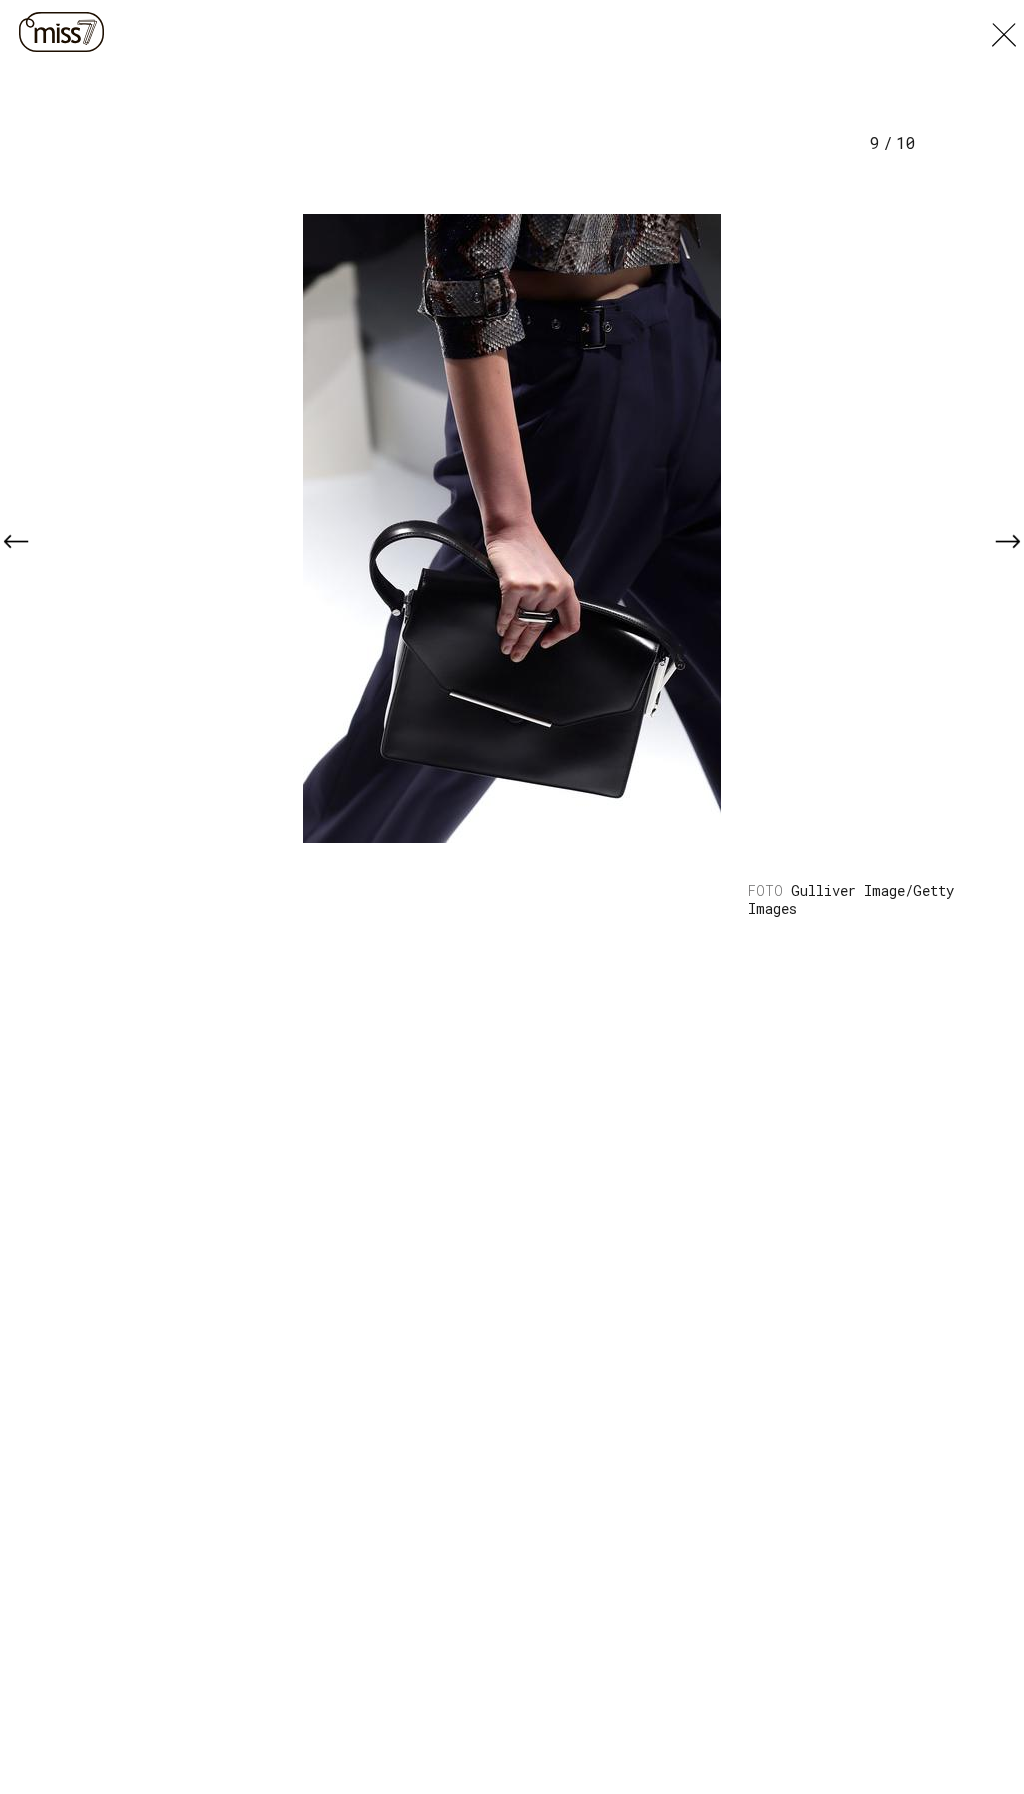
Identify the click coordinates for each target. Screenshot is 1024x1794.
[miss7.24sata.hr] (64, 32)
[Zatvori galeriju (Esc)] (1004, 30)
